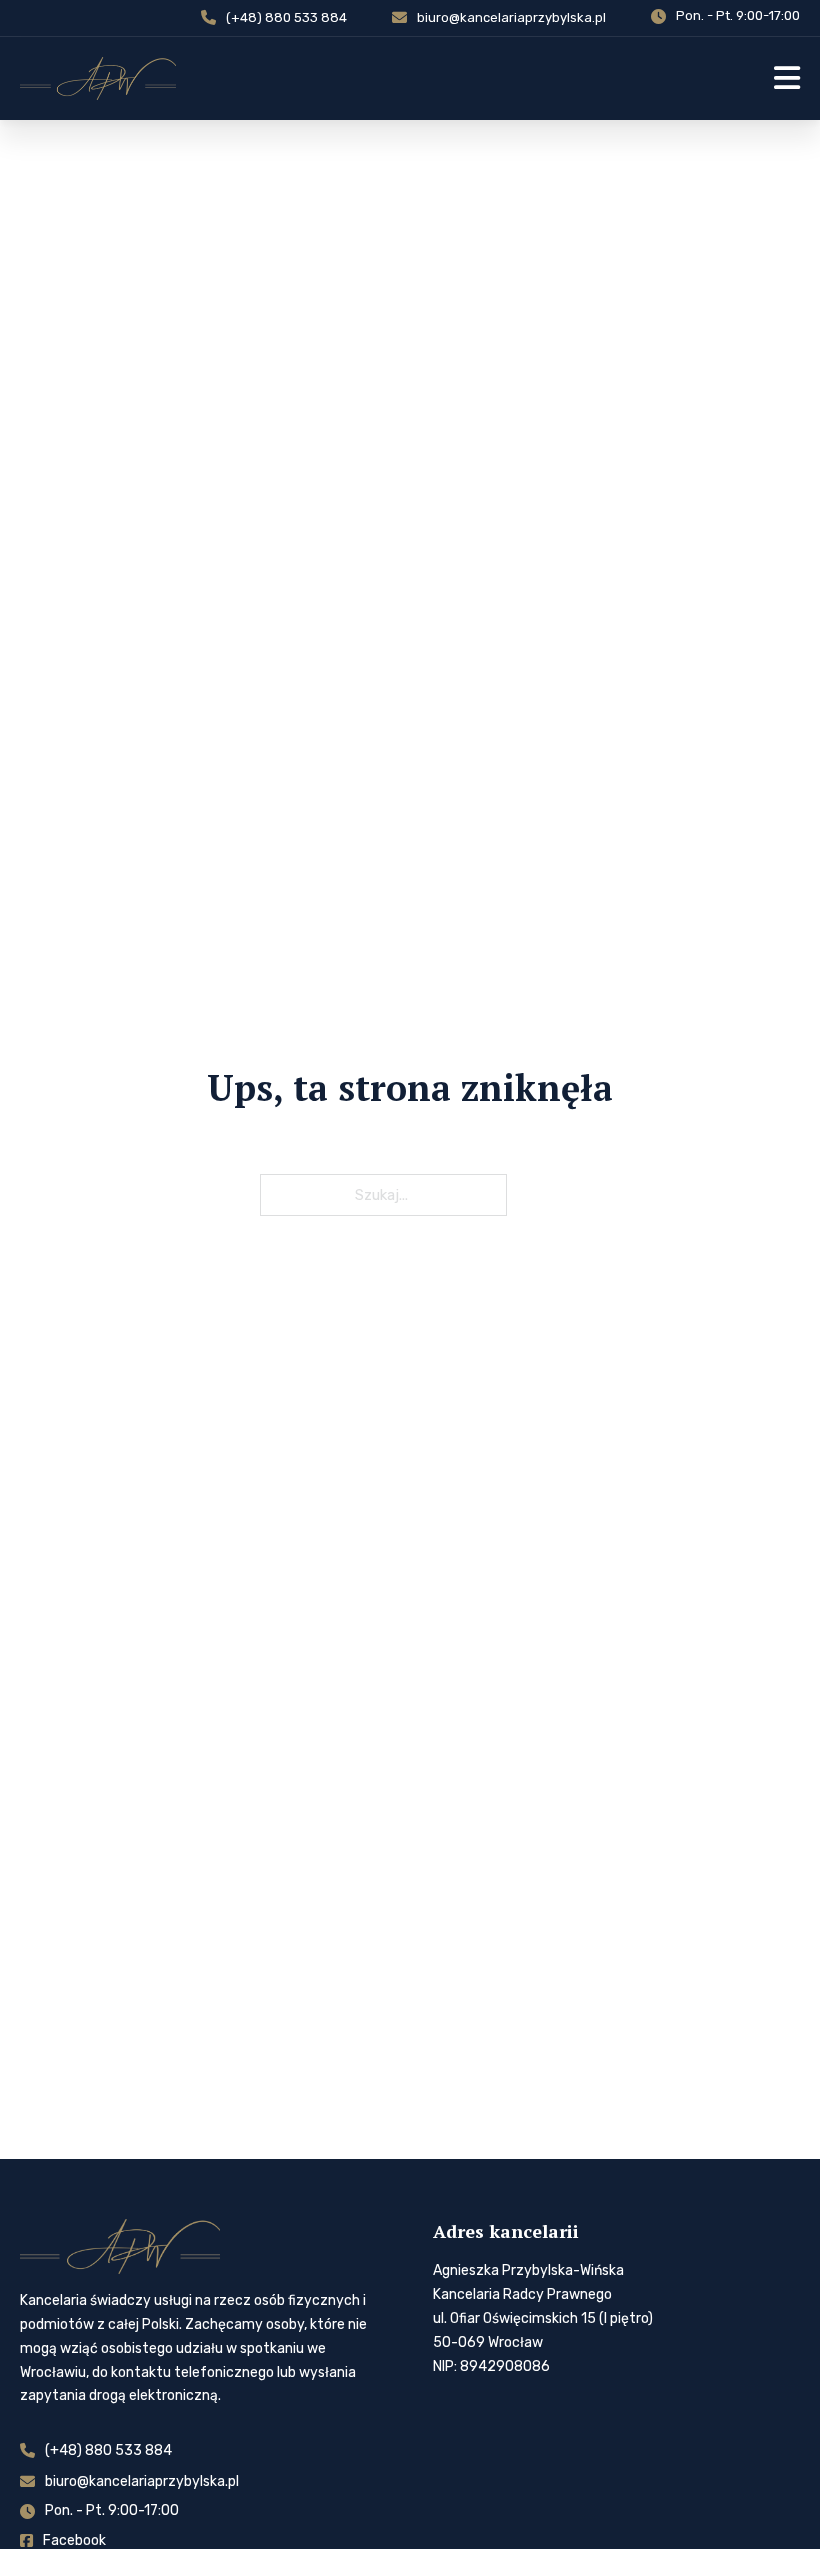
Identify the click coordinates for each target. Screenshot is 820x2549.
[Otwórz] (787, 78)
